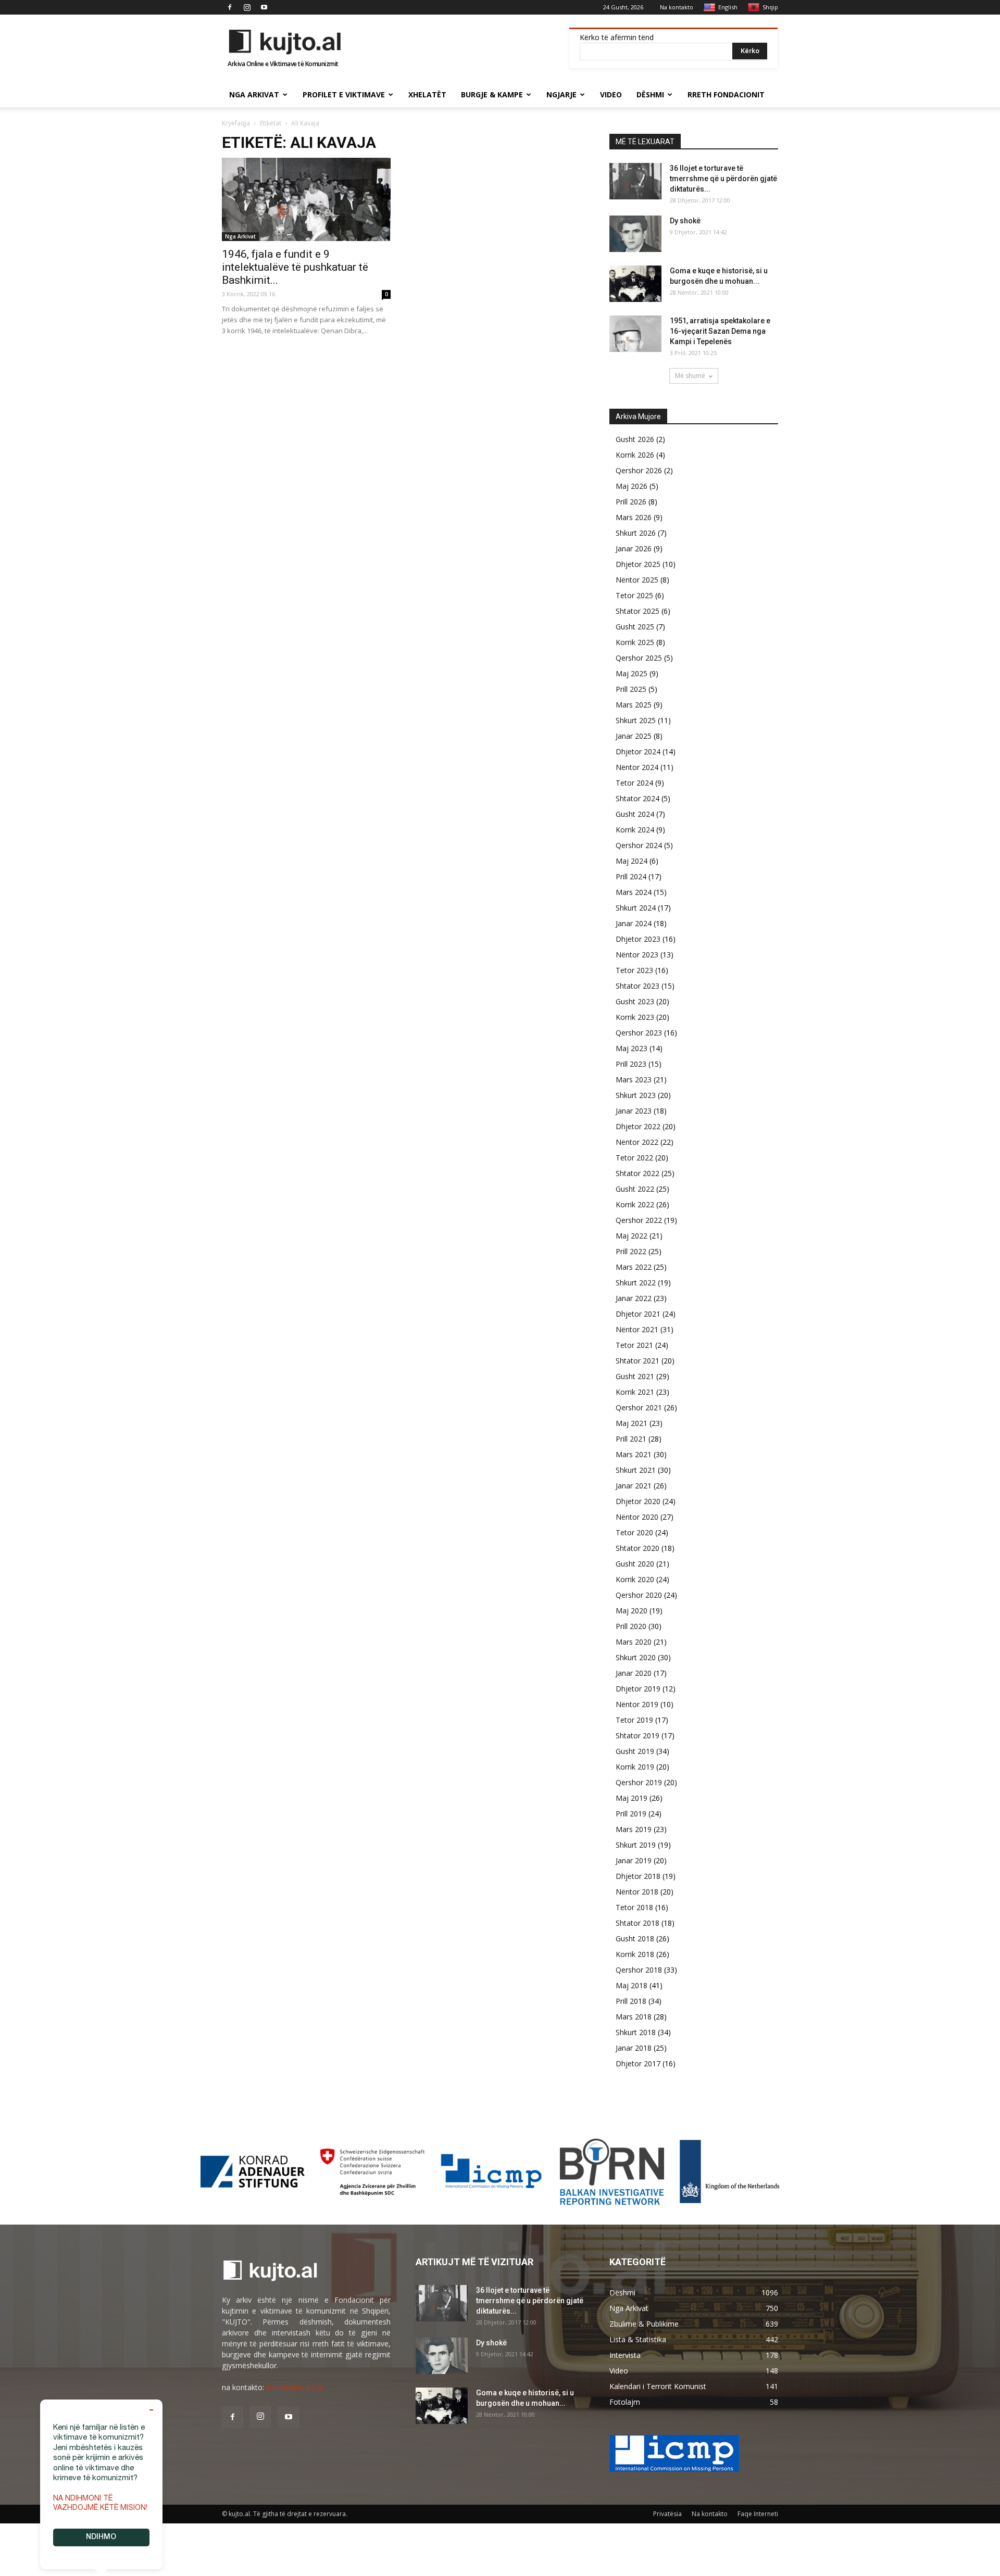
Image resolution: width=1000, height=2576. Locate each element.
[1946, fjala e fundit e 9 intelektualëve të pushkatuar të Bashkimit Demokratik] (306, 199)
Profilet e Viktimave (344, 94)
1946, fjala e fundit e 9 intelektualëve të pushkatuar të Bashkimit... (295, 267)
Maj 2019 (632, 1798)
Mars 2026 (634, 517)
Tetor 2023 (634, 970)
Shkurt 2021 (636, 1470)
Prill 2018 (631, 2001)
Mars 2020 (634, 1642)
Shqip (770, 7)
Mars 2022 (634, 1267)
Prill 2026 (631, 502)
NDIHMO (101, 2537)
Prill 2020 (631, 1626)
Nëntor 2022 (637, 1142)
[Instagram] (247, 7)
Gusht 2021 (635, 1376)
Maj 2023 (632, 1048)
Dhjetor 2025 (638, 564)
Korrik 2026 (635, 455)
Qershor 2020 (639, 1595)
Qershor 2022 (639, 1220)
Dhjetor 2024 (638, 752)
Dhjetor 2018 (638, 1876)
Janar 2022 (634, 1298)
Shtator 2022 (637, 1173)
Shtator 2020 (637, 1548)
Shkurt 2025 (636, 720)
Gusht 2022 (635, 1189)
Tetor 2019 (634, 1720)
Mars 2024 (634, 892)
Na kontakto (677, 7)
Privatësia (667, 2514)
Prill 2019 (631, 1814)
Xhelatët (427, 94)
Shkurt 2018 (636, 2032)
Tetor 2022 (634, 1158)
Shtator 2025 (637, 611)
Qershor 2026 (639, 470)
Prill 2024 (631, 876)
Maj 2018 (632, 1985)
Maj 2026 (632, 486)
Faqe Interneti (758, 2514)
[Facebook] (230, 7)
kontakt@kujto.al (295, 2387)
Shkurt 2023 (636, 1095)
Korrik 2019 (635, 1767)
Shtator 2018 (637, 1923)
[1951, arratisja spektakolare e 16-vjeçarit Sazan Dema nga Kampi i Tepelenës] (635, 334)
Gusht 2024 (635, 814)
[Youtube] (264, 7)
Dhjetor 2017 (638, 2063)
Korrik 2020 (635, 1579)
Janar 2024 (634, 923)
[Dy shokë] (635, 234)
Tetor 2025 (634, 595)
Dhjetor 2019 (638, 1689)
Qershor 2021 (639, 1407)
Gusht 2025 (635, 627)
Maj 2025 (632, 673)
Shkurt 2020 (636, 1657)
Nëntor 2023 (637, 955)
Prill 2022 (631, 1251)
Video (611, 94)
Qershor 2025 (639, 658)
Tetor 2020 (634, 1532)
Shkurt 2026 (636, 533)
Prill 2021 (631, 1439)
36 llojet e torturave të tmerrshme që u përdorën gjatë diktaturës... (723, 179)
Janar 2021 (634, 1486)
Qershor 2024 (639, 845)
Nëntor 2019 (637, 1704)
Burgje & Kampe (492, 94)
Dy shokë (685, 221)
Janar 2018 (634, 2048)
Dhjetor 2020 (638, 1501)
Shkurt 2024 (636, 908)
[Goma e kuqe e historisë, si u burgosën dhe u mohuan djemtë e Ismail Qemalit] (635, 284)
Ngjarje (561, 94)
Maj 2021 (632, 1423)
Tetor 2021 (634, 1345)
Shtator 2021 (637, 1361)
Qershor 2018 (639, 1970)
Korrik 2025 (635, 642)
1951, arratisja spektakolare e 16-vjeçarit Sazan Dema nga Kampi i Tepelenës (720, 331)
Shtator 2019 (637, 1735)
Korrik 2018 (635, 1954)
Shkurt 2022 (636, 1283)
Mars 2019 (634, 1829)
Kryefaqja (236, 123)
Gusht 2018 (635, 1939)
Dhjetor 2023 (638, 939)
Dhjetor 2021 (638, 1314)
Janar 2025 (634, 736)
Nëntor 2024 (637, 767)
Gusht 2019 (635, 1751)
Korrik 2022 (635, 1204)
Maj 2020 (632, 1611)
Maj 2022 (632, 1236)
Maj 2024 (632, 861)
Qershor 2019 (639, 1782)
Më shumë (690, 376)
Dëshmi (650, 94)
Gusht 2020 (635, 1564)
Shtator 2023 (637, 986)
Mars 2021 (634, 1454)
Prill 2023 (631, 1064)
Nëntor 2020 (637, 1517)
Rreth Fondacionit (726, 94)
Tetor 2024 (634, 783)
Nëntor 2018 (637, 1892)
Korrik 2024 (635, 830)
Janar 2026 (634, 548)
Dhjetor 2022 (638, 1126)
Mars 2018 (634, 2017)
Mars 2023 (634, 1079)
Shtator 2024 (637, 798)
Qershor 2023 (639, 1033)
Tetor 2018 (634, 1907)
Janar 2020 (634, 1673)
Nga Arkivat (254, 94)
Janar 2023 (634, 1111)
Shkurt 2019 (636, 1845)
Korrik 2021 (635, 1392)
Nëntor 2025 (637, 580)
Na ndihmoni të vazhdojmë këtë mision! (100, 2504)
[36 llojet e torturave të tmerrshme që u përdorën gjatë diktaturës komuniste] (635, 181)
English (728, 7)
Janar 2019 (634, 1860)
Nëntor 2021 (637, 1329)
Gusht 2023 (635, 1001)
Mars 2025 (634, 705)
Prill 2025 (631, 689)
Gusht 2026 (635, 439)
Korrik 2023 (635, 1017)
